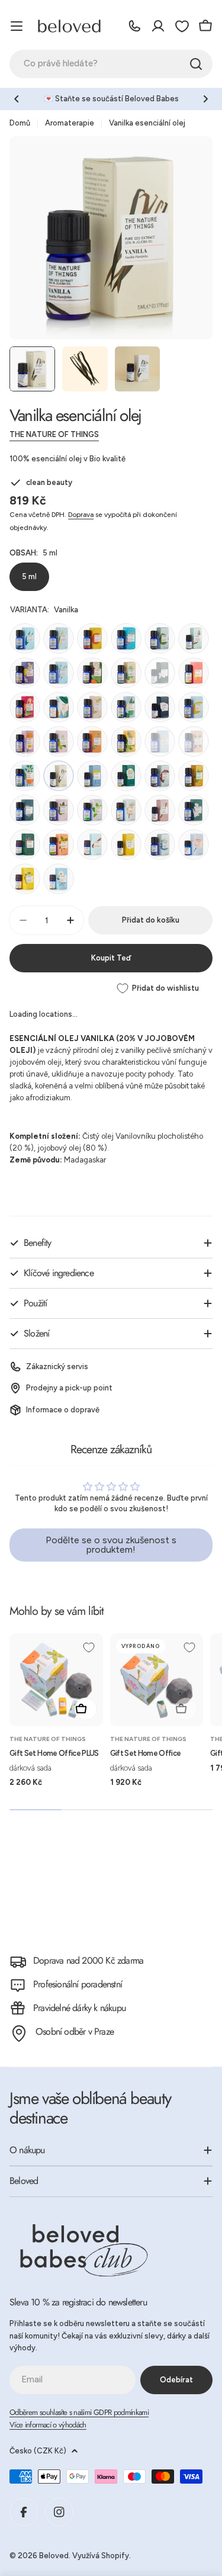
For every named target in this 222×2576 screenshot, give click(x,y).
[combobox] (111, 64)
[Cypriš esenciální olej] (126, 810)
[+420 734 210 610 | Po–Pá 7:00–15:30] (134, 26)
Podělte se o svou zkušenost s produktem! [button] (111, 1545)
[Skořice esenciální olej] (92, 844)
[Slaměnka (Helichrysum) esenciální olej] (92, 776)
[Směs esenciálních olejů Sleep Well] (25, 741)
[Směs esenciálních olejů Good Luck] (25, 707)
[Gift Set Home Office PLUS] (56, 1680)
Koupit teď (111, 958)
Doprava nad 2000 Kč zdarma (88, 1960)
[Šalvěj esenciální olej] (59, 810)
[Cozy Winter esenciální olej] (92, 673)
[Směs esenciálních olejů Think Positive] (25, 673)
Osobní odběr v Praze (75, 2031)
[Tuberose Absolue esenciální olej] (160, 810)
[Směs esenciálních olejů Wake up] (126, 741)
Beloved (54, 2556)
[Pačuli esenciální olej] (126, 673)
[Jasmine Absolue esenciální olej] (160, 673)
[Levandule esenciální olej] (59, 673)
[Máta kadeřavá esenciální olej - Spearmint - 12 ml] (92, 810)
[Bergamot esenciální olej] (160, 638)
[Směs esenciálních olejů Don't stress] (126, 707)
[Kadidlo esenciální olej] (160, 741)
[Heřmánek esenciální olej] (126, 776)
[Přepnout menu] (17, 26)
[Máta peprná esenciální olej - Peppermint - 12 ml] (59, 741)
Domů (20, 123)
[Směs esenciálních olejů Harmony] (25, 776)
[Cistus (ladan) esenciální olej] (59, 879)
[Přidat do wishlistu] (89, 1647)
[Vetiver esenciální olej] (25, 810)
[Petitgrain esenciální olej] (194, 776)
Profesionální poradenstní (78, 1984)
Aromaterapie (70, 123)
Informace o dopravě (63, 1410)
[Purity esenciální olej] (59, 707)
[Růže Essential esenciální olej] (194, 844)
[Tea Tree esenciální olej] (92, 707)
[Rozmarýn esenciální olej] (92, 741)
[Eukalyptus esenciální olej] (25, 638)
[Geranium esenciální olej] (194, 741)
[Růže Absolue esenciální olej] (160, 707)
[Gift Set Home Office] (157, 1680)
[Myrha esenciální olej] (160, 776)
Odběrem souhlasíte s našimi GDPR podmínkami (79, 2412)
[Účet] (158, 26)
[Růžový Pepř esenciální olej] (25, 844)
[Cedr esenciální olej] (126, 638)
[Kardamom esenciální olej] (25, 879)
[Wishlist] (182, 26)
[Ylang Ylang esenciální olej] (194, 673)
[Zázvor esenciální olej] (194, 810)
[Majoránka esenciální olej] (59, 844)
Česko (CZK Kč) (38, 2451)
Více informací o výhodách (48, 2425)
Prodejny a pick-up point (69, 1388)
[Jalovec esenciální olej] (160, 844)
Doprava (81, 515)
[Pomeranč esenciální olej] (92, 638)
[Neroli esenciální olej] (126, 844)
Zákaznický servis (57, 1366)
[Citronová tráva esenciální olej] (59, 638)
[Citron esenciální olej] (194, 707)
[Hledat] (196, 64)
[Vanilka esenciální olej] (59, 776)
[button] (17, 99)
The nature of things (54, 434)
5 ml (29, 576)
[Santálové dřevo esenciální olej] (194, 638)
